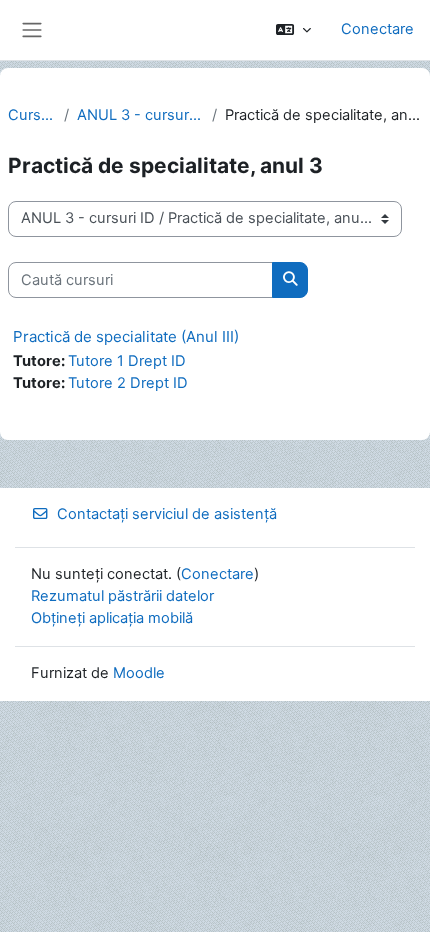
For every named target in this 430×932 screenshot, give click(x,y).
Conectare (377, 29)
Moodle (139, 673)
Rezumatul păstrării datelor (122, 596)
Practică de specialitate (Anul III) (126, 336)
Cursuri (32, 115)
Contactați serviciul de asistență (167, 514)
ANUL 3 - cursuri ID (140, 115)
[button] (293, 30)
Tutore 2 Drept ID (128, 383)
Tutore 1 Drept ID (127, 361)
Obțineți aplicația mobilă (112, 618)
